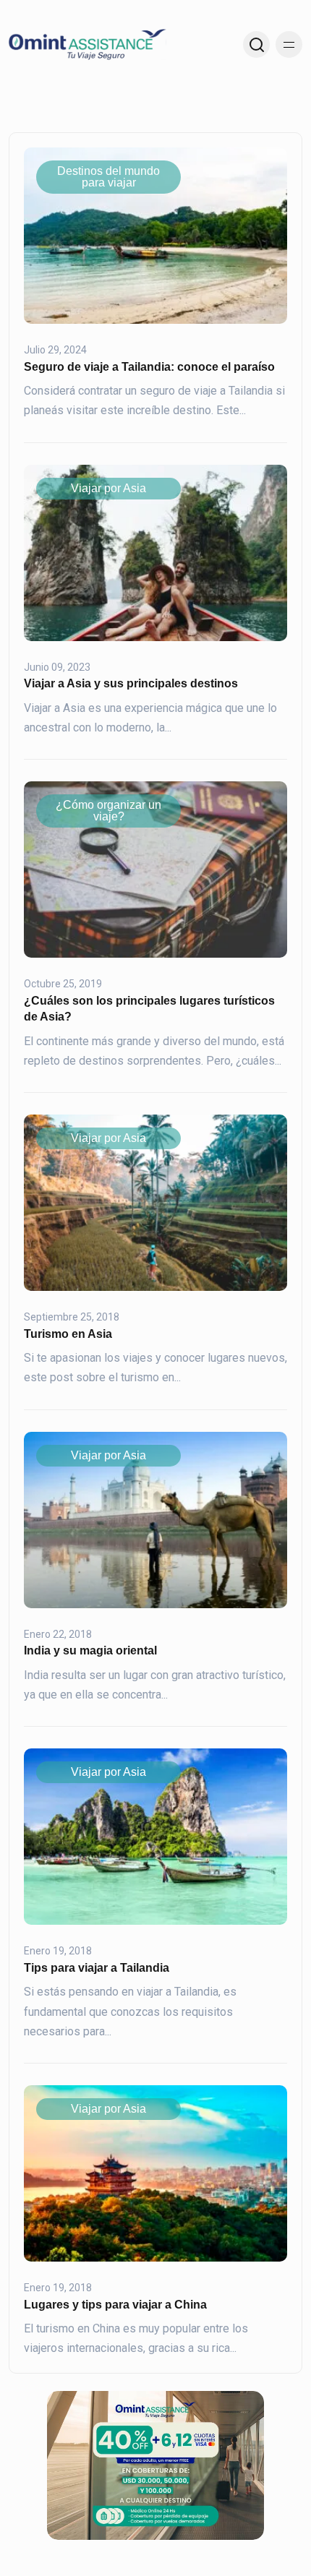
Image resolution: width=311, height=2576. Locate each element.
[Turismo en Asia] (155, 1202)
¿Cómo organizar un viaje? (108, 811)
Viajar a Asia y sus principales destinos (131, 683)
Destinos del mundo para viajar (108, 177)
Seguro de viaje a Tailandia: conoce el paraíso (149, 367)
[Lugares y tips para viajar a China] (155, 2173)
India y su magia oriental (90, 1650)
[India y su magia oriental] (155, 1519)
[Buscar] (256, 44)
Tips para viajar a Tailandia (97, 1968)
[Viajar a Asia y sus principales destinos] (155, 552)
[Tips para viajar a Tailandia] (155, 1836)
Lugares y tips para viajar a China (115, 2305)
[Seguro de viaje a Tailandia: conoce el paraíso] (155, 235)
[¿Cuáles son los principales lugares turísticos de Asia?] (155, 869)
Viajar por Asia (108, 488)
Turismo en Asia (68, 1334)
